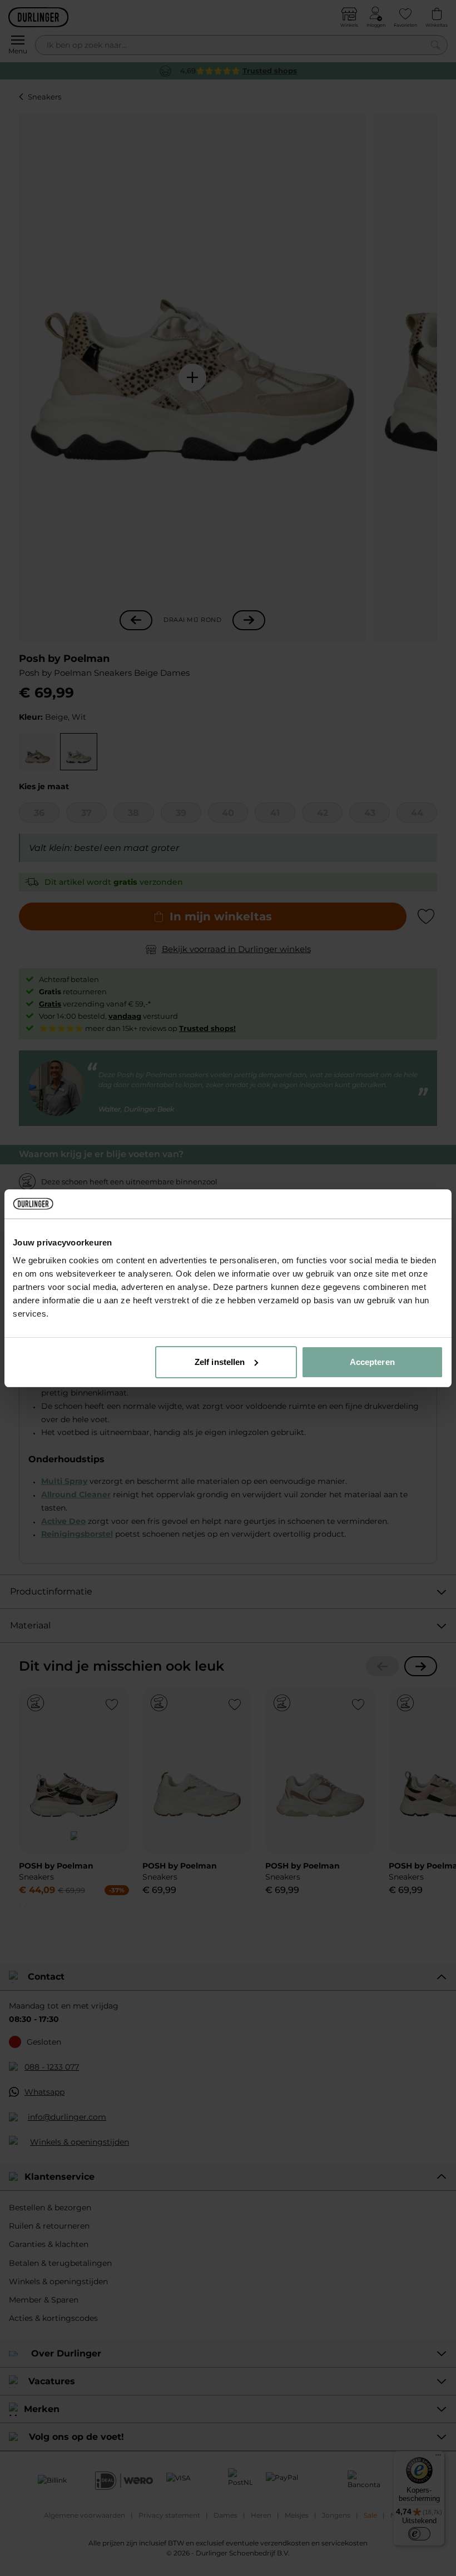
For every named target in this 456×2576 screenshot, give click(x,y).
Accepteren (372, 1362)
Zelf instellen (220, 1362)
